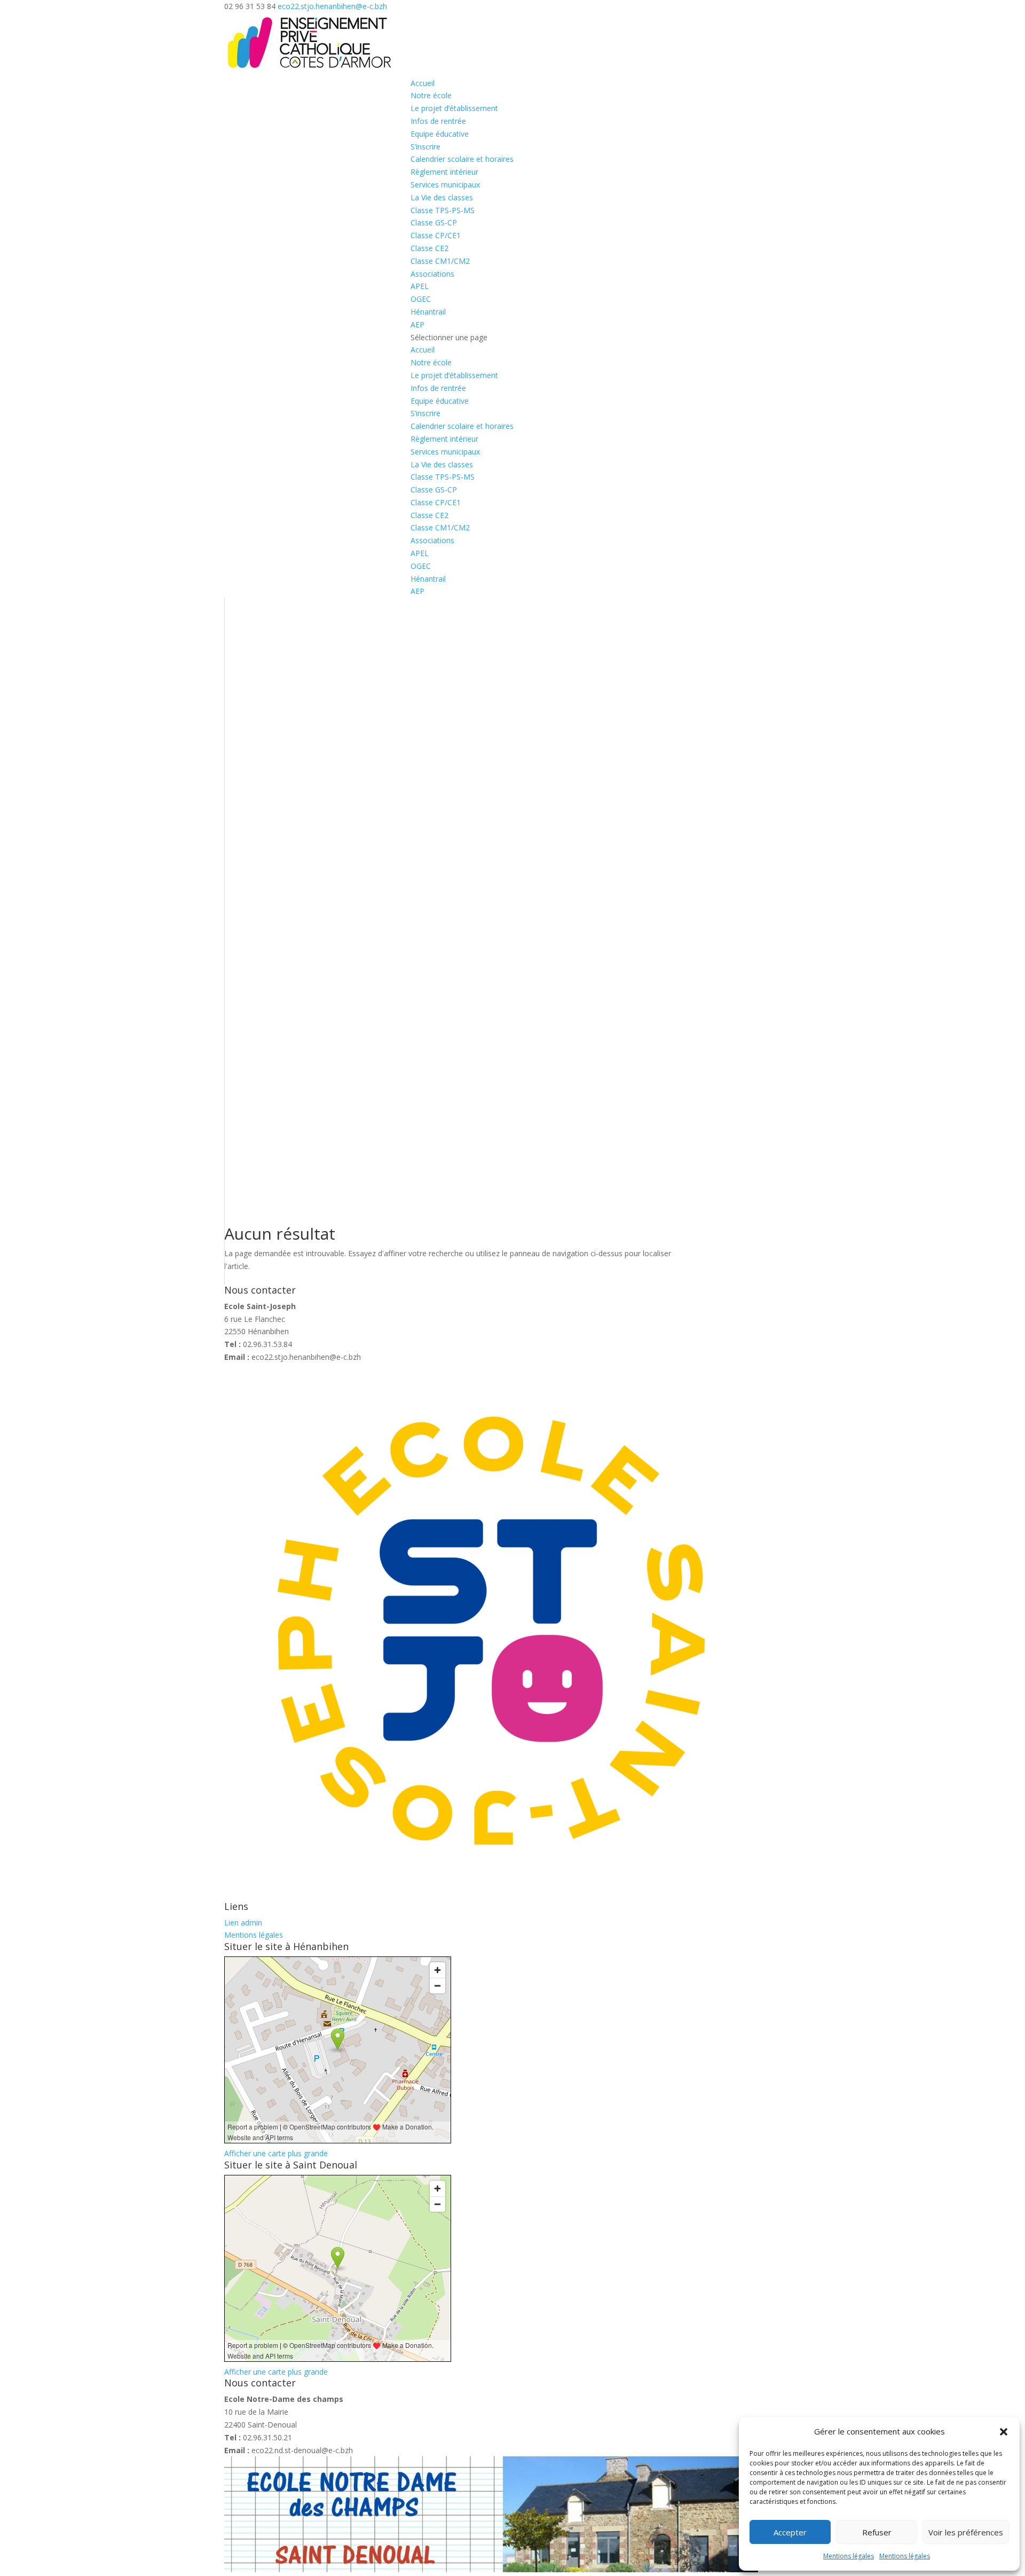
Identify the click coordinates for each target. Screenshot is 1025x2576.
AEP (417, 324)
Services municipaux (445, 185)
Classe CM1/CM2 (440, 261)
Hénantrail (428, 312)
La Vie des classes (442, 197)
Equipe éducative (440, 134)
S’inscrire (425, 147)
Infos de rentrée (438, 121)
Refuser (877, 2532)
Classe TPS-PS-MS (443, 210)
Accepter (790, 2532)
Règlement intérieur (444, 172)
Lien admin (243, 1923)
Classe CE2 (429, 248)
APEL (420, 286)
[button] (1004, 2432)
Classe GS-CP (434, 222)
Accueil (423, 83)
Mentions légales (849, 2556)
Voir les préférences (966, 2532)
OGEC (421, 299)
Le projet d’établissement (454, 108)
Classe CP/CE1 (436, 235)
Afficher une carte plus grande (276, 2153)
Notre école (431, 95)
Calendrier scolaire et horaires (462, 159)
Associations (432, 274)
